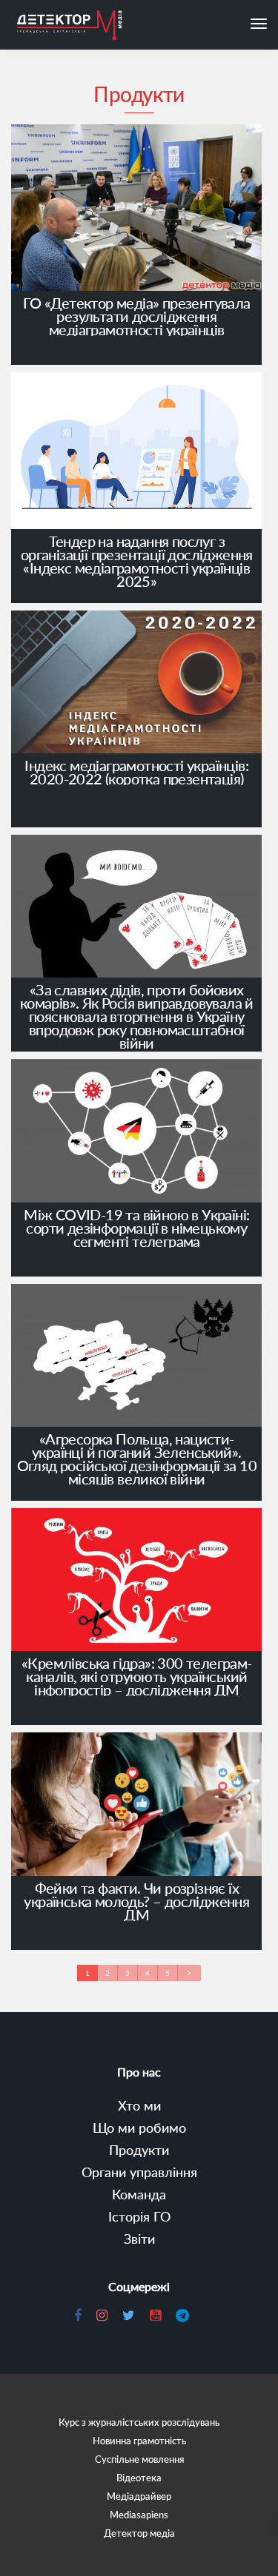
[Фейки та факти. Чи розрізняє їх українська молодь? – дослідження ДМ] (136, 1806)
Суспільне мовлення (139, 2459)
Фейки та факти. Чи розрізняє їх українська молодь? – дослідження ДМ (136, 1901)
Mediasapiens (139, 2515)
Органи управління (139, 2172)
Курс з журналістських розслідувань (139, 2422)
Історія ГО (139, 2216)
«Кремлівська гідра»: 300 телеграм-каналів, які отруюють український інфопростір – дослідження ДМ (137, 1676)
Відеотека (139, 2478)
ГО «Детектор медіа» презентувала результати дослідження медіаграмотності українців (137, 316)
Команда (139, 2194)
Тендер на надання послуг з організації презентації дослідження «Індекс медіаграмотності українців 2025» (137, 561)
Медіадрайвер (139, 2496)
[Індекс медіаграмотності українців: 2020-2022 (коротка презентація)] (136, 685)
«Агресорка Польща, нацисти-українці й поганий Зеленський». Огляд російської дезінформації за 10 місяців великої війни (137, 1459)
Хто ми (139, 2105)
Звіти (139, 2239)
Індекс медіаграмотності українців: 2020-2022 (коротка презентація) (136, 772)
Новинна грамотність (139, 2441)
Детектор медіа (139, 2533)
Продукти (139, 2150)
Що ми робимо (139, 2128)
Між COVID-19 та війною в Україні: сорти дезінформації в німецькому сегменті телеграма (136, 1228)
